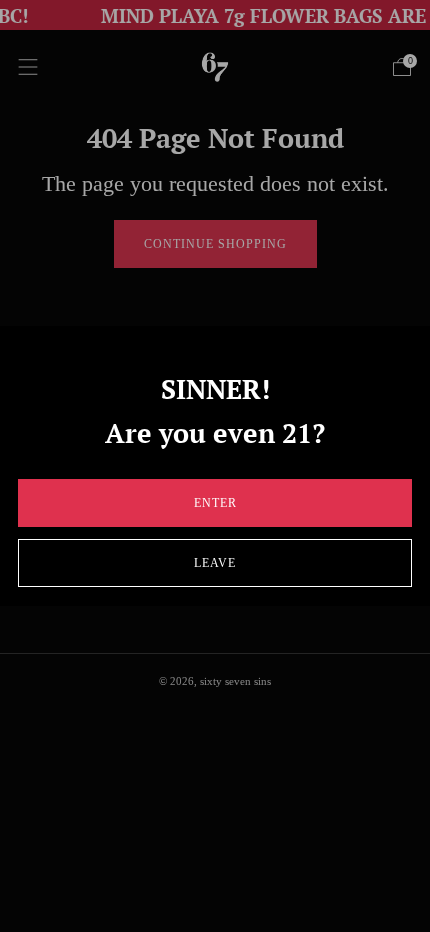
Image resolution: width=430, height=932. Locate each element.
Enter (215, 503)
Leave (215, 563)
